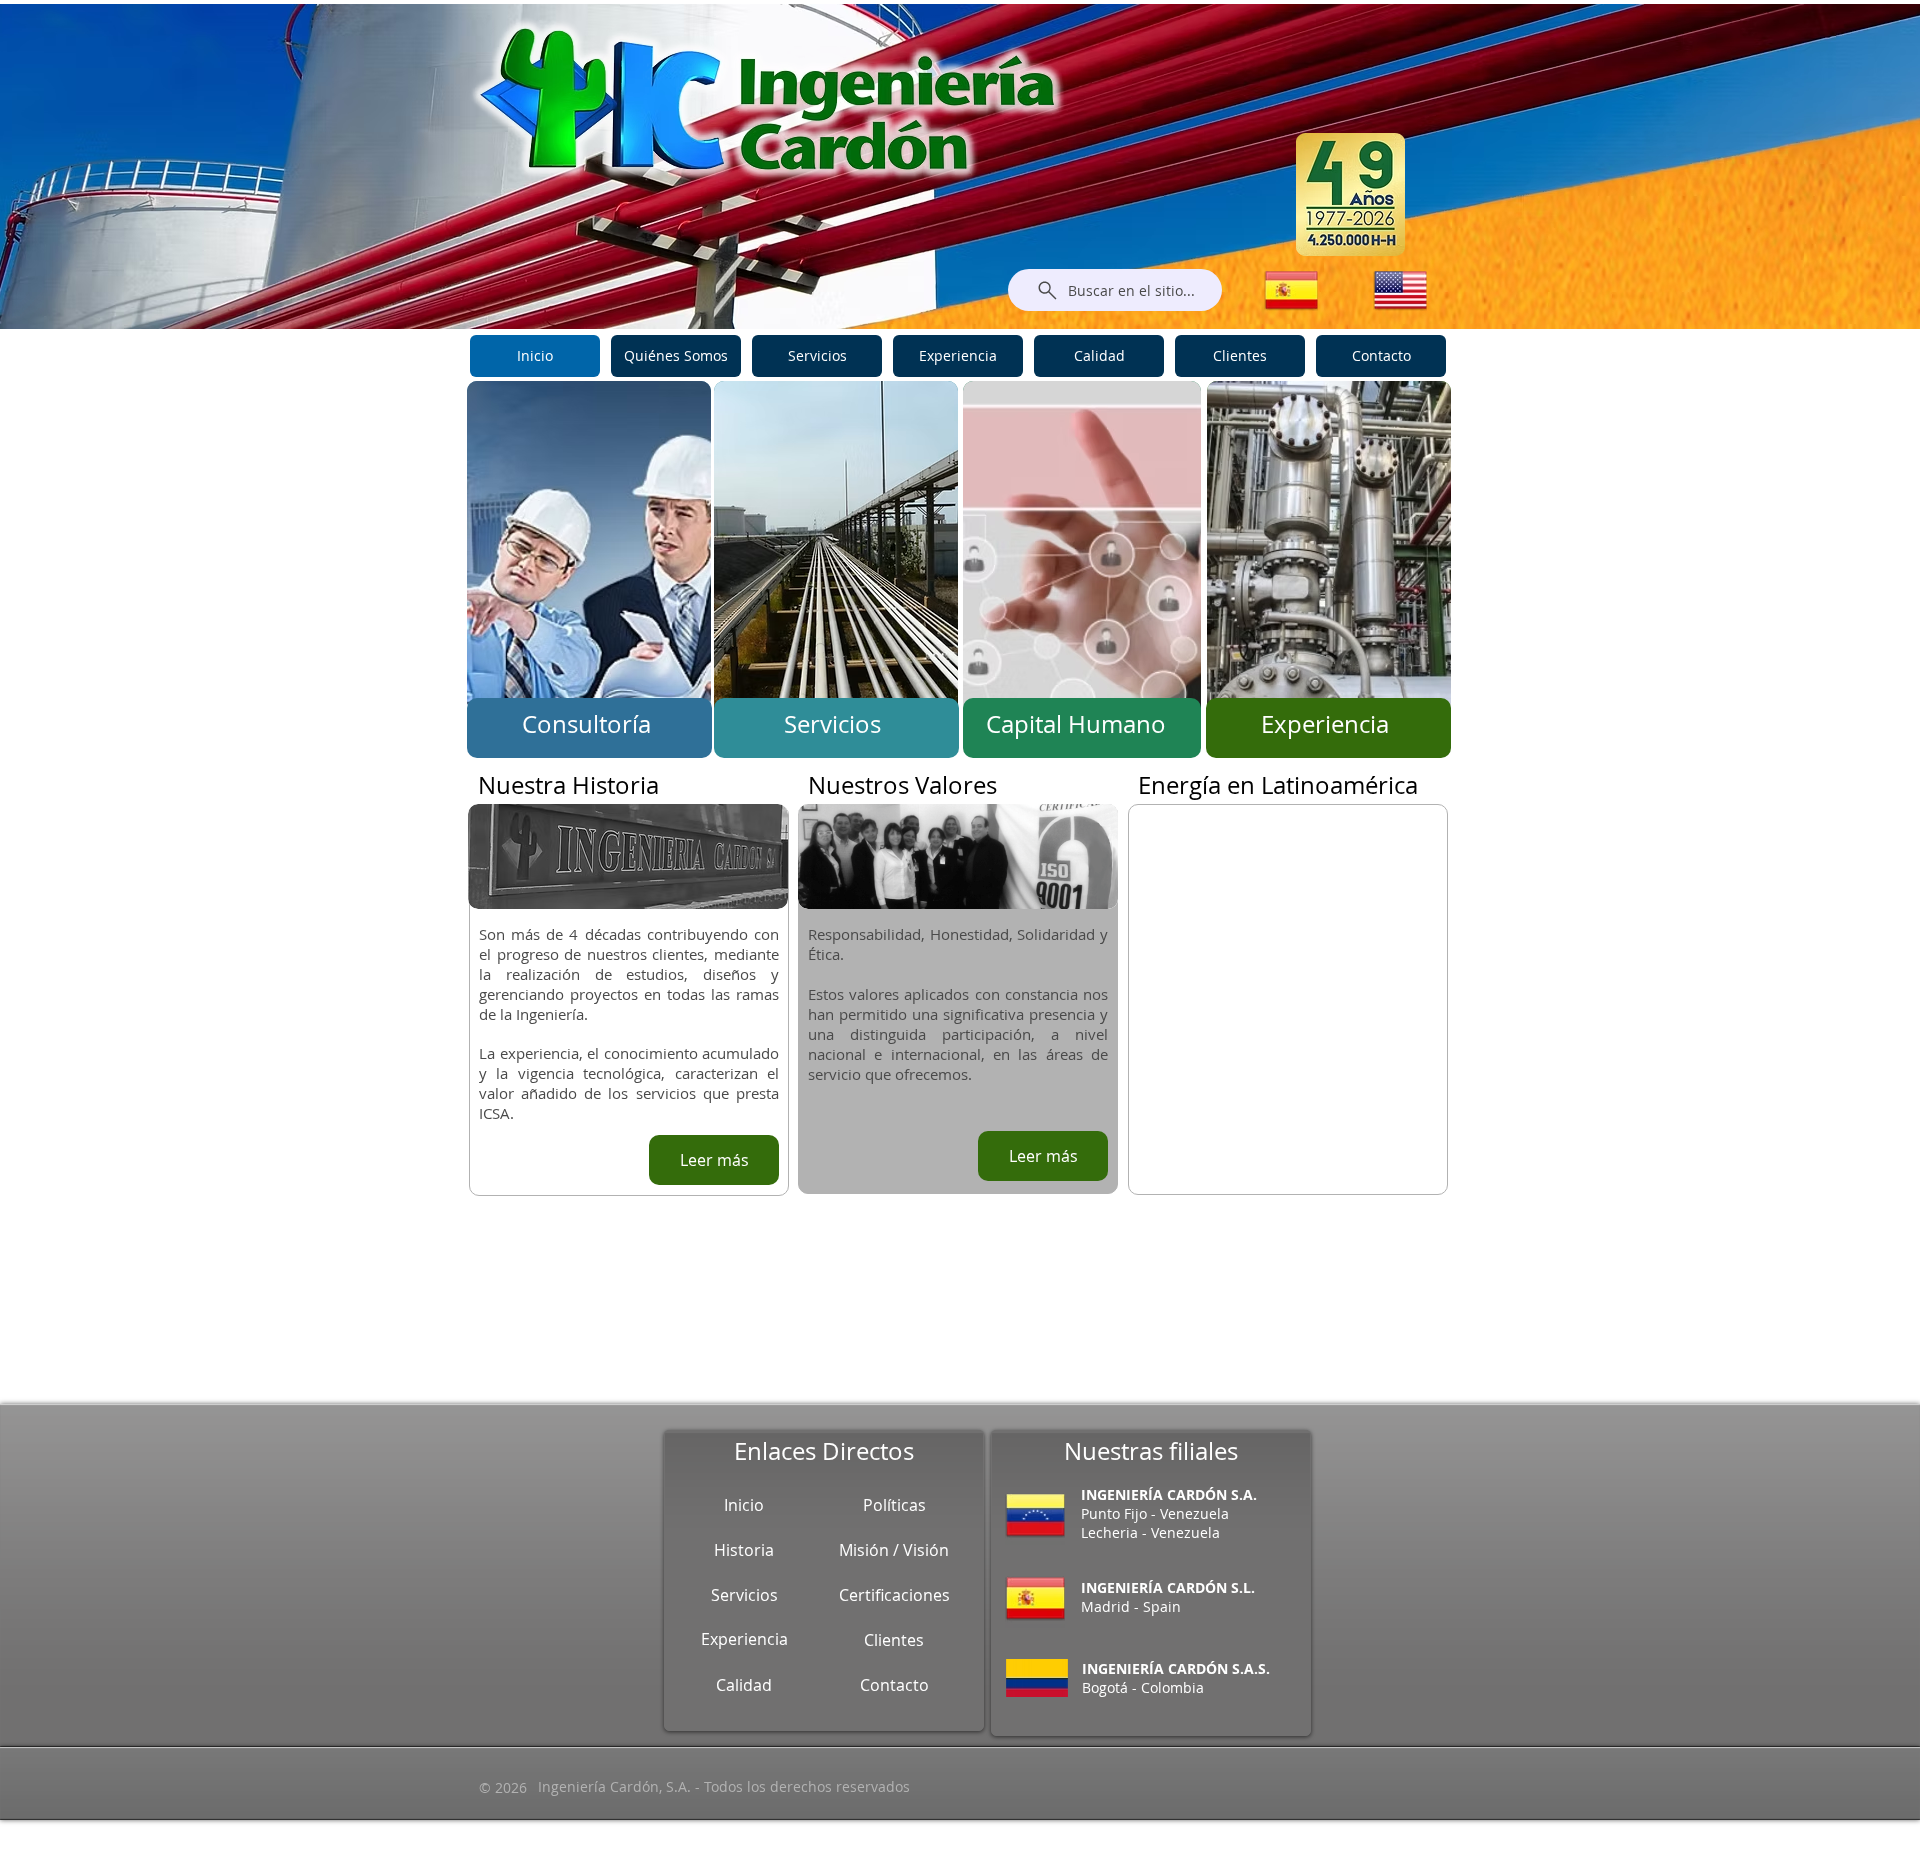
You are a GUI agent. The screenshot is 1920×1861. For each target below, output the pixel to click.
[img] (589, 563)
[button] (503, 1787)
